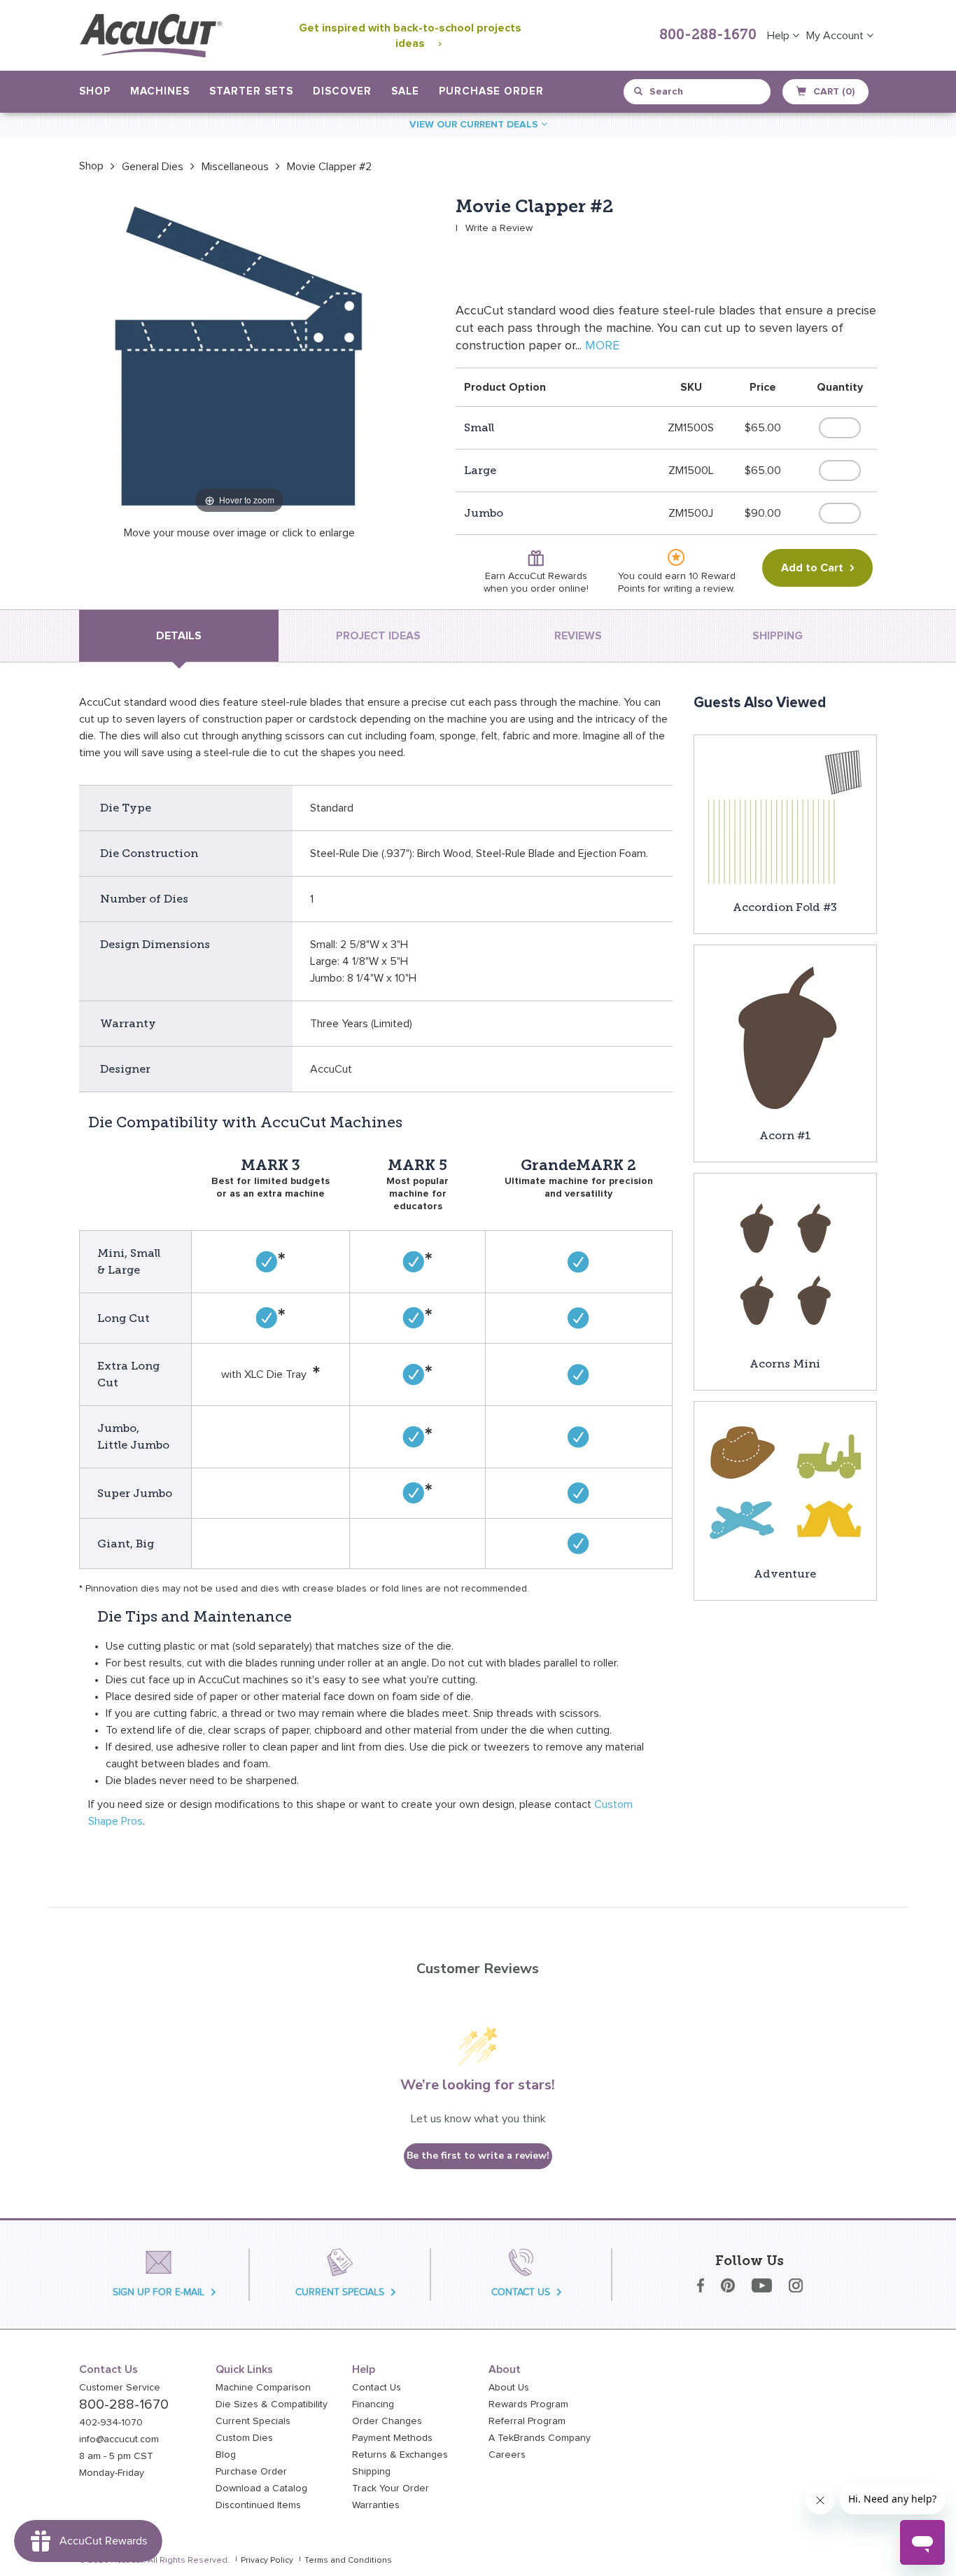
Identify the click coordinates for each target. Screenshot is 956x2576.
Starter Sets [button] (251, 91)
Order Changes (387, 2421)
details (179, 636)
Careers (507, 2455)
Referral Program (527, 2421)
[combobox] (698, 92)
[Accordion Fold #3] (785, 816)
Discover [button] (342, 91)
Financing (373, 2404)
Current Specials (253, 2421)
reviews (578, 636)
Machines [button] (160, 91)
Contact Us (377, 2388)
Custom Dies (244, 2438)
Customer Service (120, 2388)
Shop (91, 166)
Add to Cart (812, 568)
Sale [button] (405, 91)
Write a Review (499, 228)
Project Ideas (378, 636)
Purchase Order (491, 91)
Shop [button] (95, 91)
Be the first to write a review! (478, 2156)
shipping (778, 636)
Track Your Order (391, 2488)
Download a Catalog (261, 2488)
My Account (836, 36)
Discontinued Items (258, 2505)
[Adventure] (785, 1483)
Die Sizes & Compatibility (272, 2404)
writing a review (698, 589)
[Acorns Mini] (785, 1264)
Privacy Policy (267, 2561)
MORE (602, 346)
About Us (509, 2388)
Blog (226, 2455)
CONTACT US (521, 2292)
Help (780, 36)
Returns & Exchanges (400, 2455)
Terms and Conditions (348, 2561)
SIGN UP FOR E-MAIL (159, 2292)
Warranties (376, 2505)
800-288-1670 (708, 36)
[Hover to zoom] (239, 356)
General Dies (153, 167)
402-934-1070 (111, 2423)
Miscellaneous (235, 167)
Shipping (371, 2472)
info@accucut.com (119, 2439)
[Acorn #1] (785, 1036)
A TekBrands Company (540, 2438)
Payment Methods (392, 2438)
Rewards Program (528, 2404)
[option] (91, 166)
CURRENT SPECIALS (340, 2292)
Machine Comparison (263, 2388)
